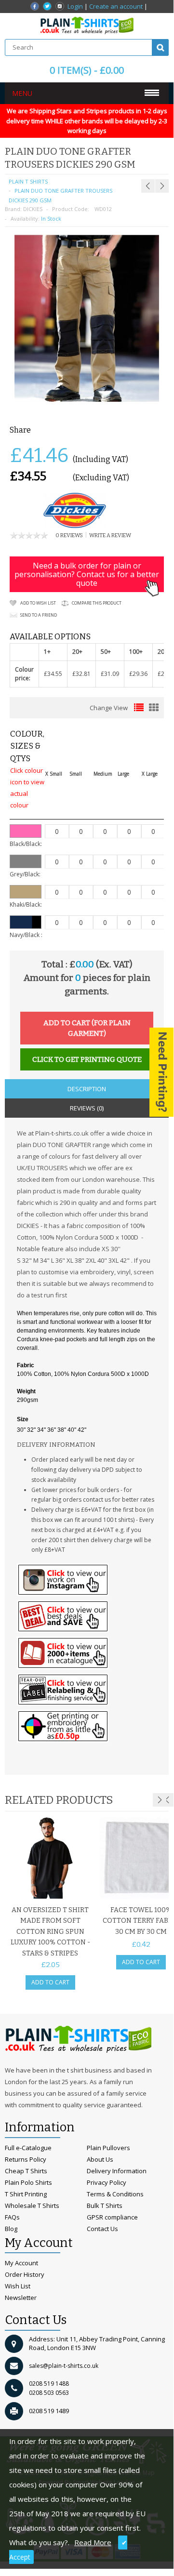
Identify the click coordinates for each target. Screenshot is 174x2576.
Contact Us (102, 2229)
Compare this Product (97, 603)
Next (160, 1800)
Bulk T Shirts (105, 2206)
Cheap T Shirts (26, 2171)
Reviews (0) (87, 1108)
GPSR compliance (112, 2217)
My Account (21, 2263)
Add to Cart (50, 1982)
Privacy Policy (107, 2182)
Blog (11, 2229)
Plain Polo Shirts (28, 2182)
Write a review (110, 535)
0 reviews (69, 535)
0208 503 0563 (49, 2393)
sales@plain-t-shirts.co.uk (64, 2366)
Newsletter (21, 2298)
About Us (100, 2159)
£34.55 (53, 674)
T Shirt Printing (26, 2194)
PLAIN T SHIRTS (28, 181)
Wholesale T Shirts (32, 2206)
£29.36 (138, 674)
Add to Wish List (38, 603)
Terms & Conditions (115, 2194)
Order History (25, 2274)
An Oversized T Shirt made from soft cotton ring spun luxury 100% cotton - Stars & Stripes (50, 1932)
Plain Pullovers (108, 2148)
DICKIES (33, 209)
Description (87, 1089)
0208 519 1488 (49, 2384)
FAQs (12, 2217)
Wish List (18, 2286)
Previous (167, 1800)
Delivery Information (117, 2171)
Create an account (116, 6)
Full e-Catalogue (28, 2148)
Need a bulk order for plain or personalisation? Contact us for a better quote (87, 574)
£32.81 (81, 674)
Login (75, 6)
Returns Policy (26, 2159)
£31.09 (110, 674)
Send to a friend (39, 615)
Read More (93, 2542)
